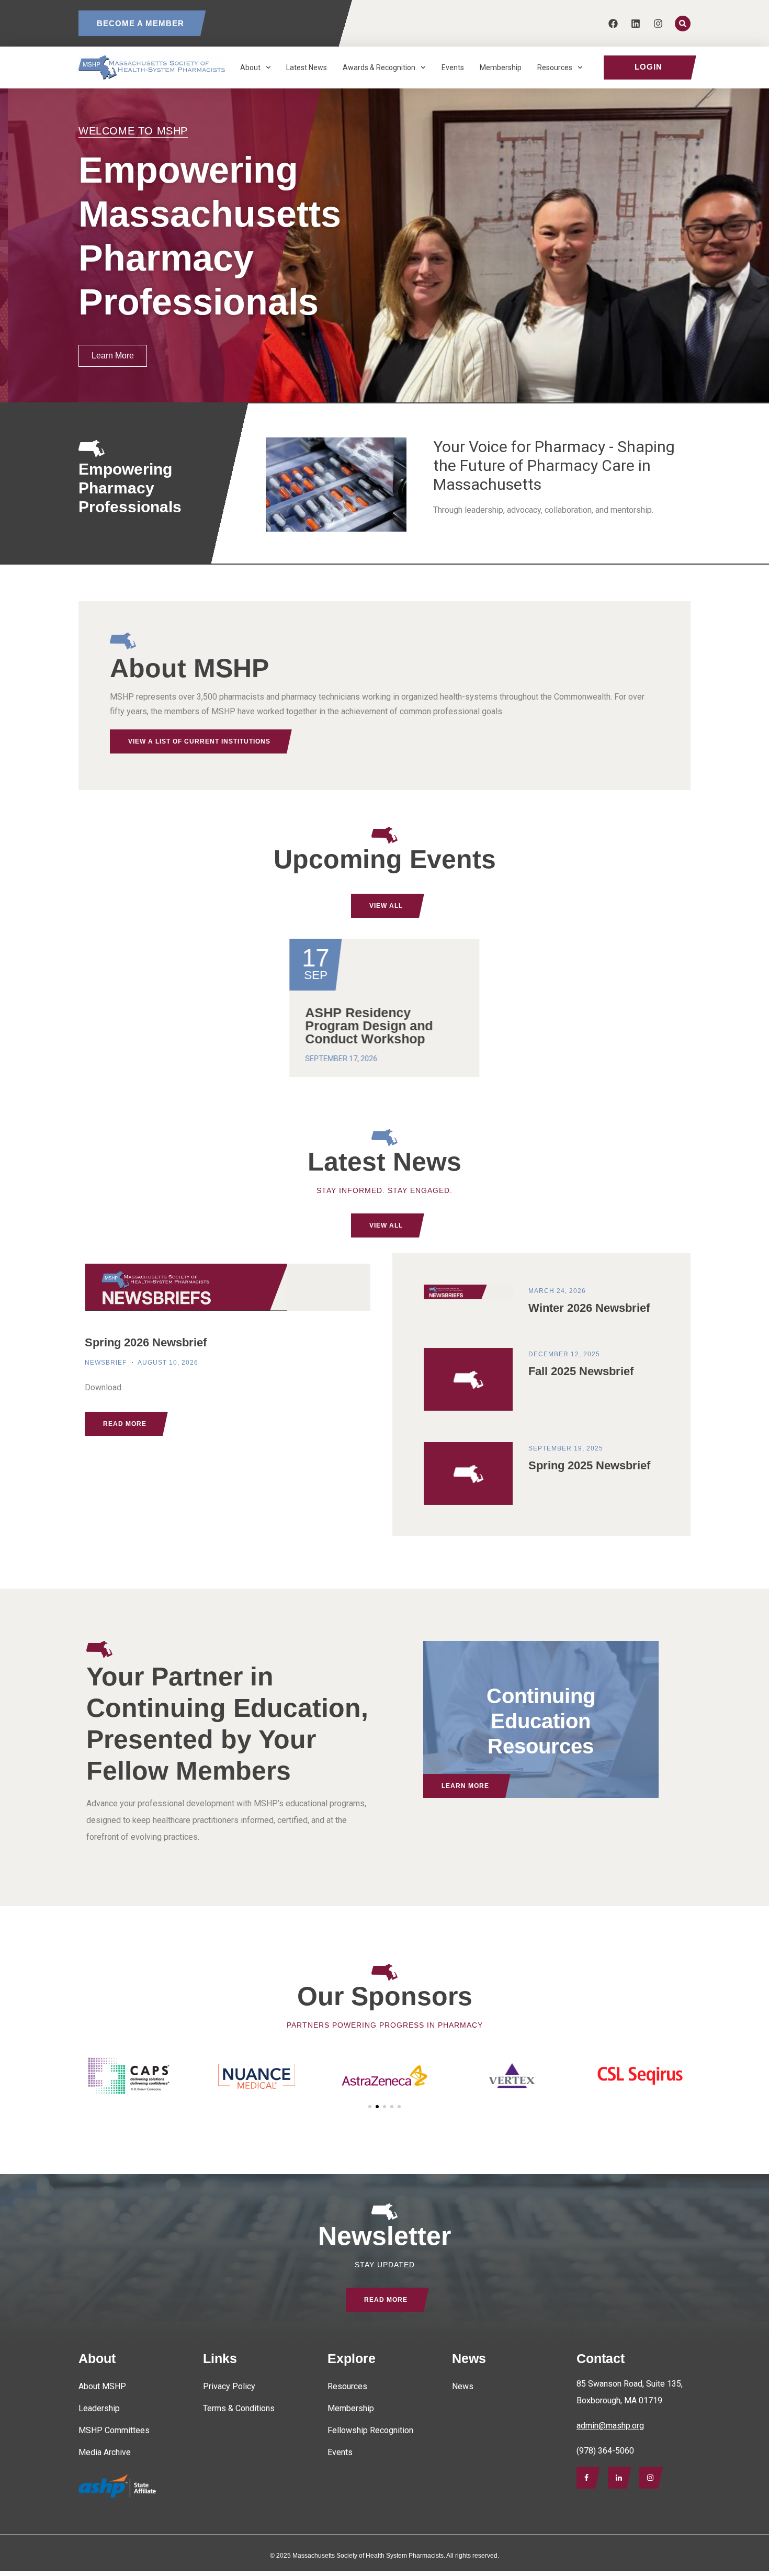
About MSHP (102, 2386)
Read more (125, 1424)
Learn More (465, 1786)
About (250, 68)
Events (453, 68)
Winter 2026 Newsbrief (589, 1308)
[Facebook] (613, 23)
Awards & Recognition (379, 68)
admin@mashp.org (610, 2426)
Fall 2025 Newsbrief (581, 1371)
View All (386, 906)
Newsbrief (106, 1363)
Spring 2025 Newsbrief (589, 1465)
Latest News (307, 68)
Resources (555, 68)
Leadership (99, 2408)
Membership (501, 68)
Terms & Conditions (239, 2408)
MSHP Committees (114, 2430)
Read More (386, 2300)
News (463, 2386)
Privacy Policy (229, 2386)
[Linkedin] (636, 23)
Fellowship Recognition (370, 2430)
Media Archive (105, 2452)
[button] (370, 2107)
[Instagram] (658, 23)
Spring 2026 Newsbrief (146, 1342)
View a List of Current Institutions (199, 741)
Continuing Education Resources (541, 1720)
